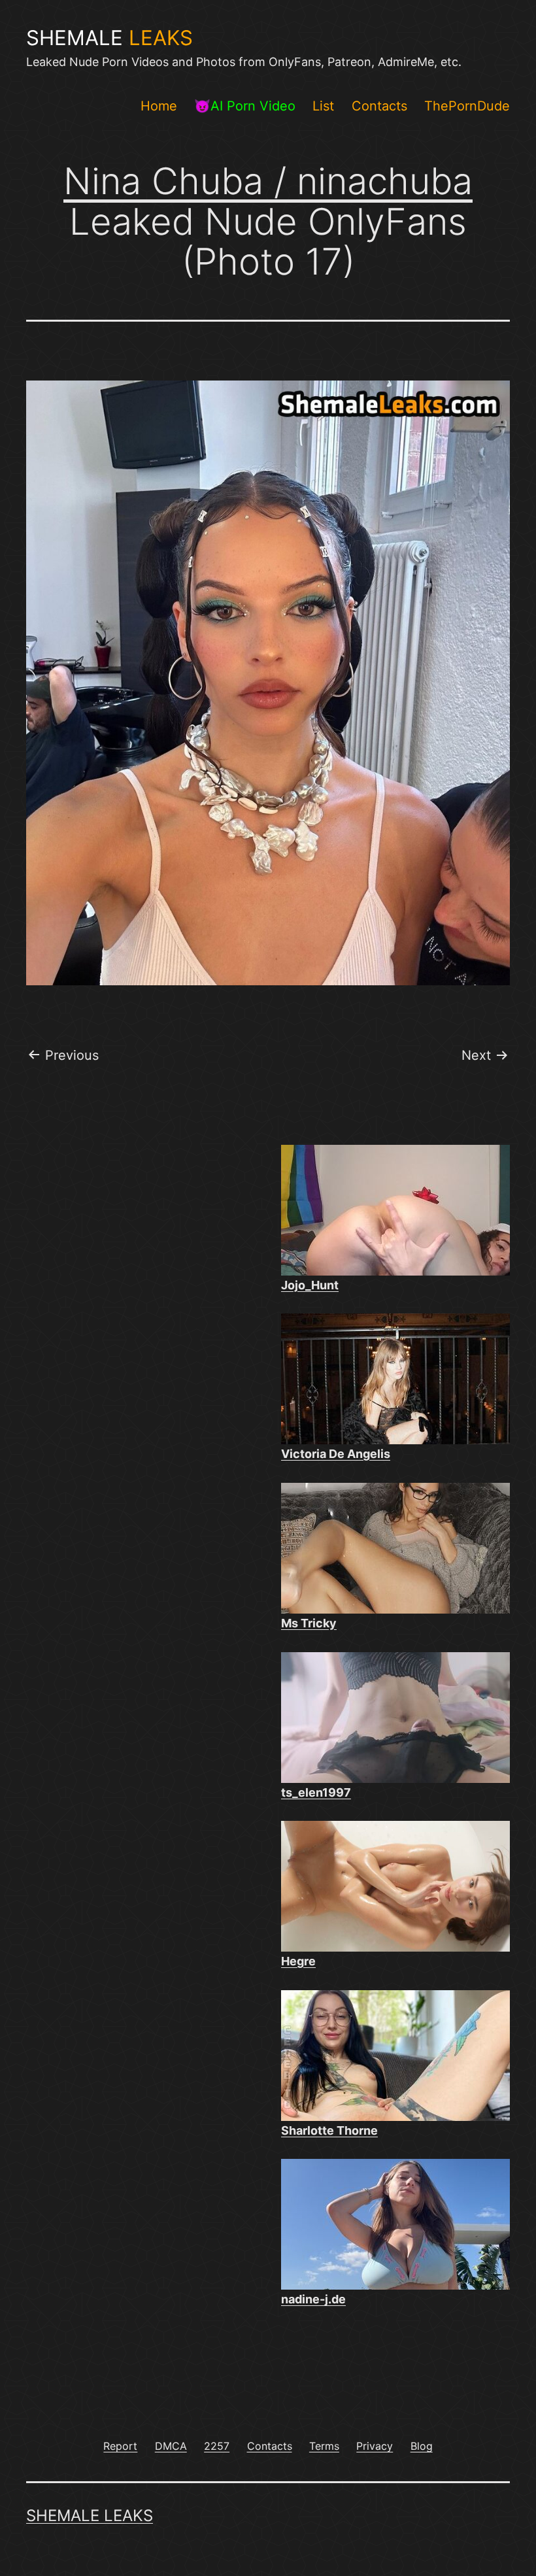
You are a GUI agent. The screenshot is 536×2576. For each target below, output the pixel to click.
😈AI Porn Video (245, 106)
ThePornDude (467, 106)
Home (159, 106)
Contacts (379, 106)
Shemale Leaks (90, 2516)
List (323, 106)
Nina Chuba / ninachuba (268, 181)
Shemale (109, 38)
